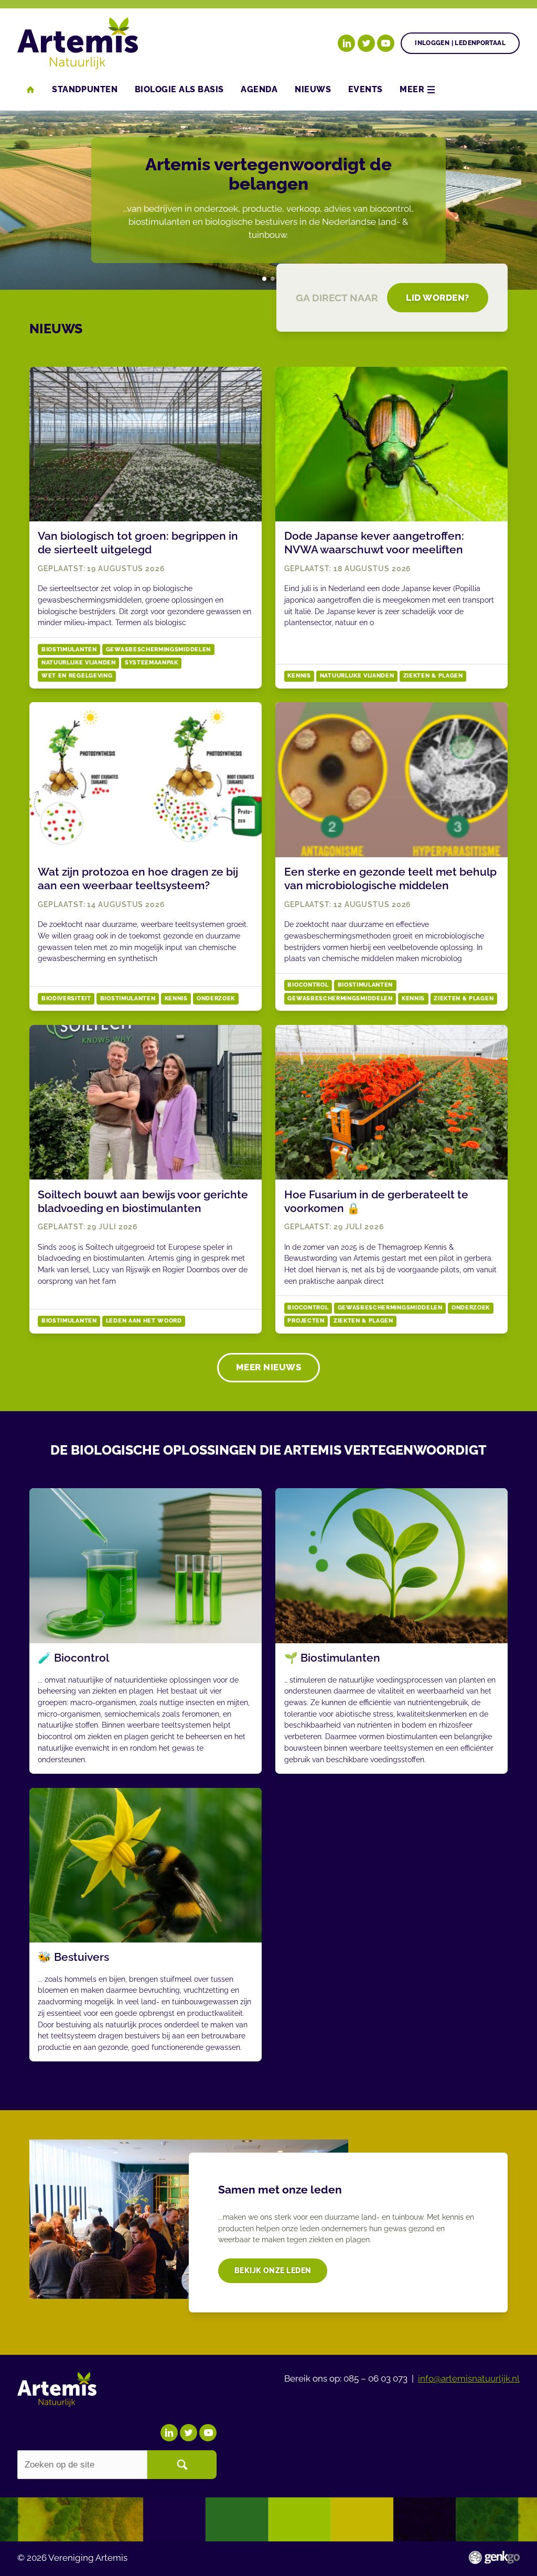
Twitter (366, 43)
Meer (412, 89)
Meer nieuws (269, 1367)
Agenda (259, 89)
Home (30, 90)
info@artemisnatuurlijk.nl (469, 2378)
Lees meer (146, 528)
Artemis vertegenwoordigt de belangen (264, 279)
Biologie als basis (179, 89)
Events (366, 89)
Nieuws (313, 89)
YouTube (386, 43)
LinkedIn (346, 43)
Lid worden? (438, 298)
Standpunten (85, 89)
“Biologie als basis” (273, 279)
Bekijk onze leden (273, 2270)
